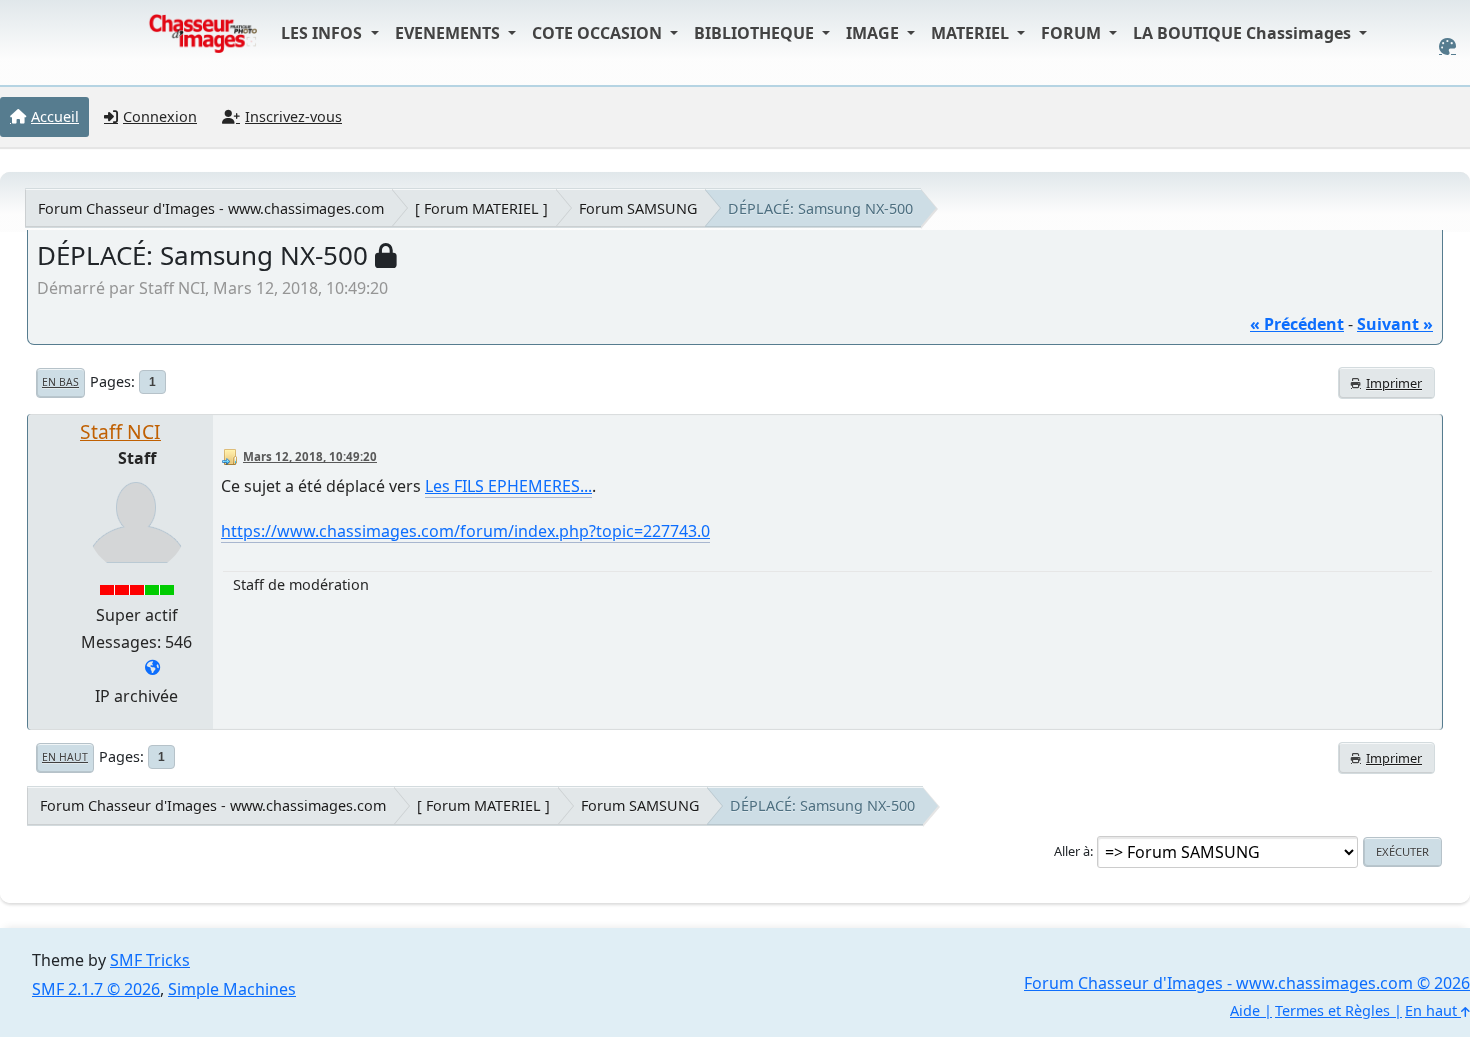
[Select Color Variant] (1447, 46)
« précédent (1297, 324)
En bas (60, 382)
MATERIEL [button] (972, 33)
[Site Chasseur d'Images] (152, 669)
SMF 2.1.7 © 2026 (96, 989)
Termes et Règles (1332, 1010)
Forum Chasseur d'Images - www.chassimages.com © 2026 (1247, 983)
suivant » (1395, 324)
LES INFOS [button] (323, 33)
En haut (65, 757)
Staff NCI (120, 431)
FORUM (1073, 33)
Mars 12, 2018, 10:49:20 (310, 456)
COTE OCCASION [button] (599, 33)
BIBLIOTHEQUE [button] (756, 33)
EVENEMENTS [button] (449, 33)
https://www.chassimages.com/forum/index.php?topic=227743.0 (465, 531)
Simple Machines (232, 989)
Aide (1245, 1010)
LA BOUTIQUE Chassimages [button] (1244, 33)
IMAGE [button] (874, 33)
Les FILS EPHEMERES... (508, 486)
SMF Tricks (150, 960)
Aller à (1072, 851)
